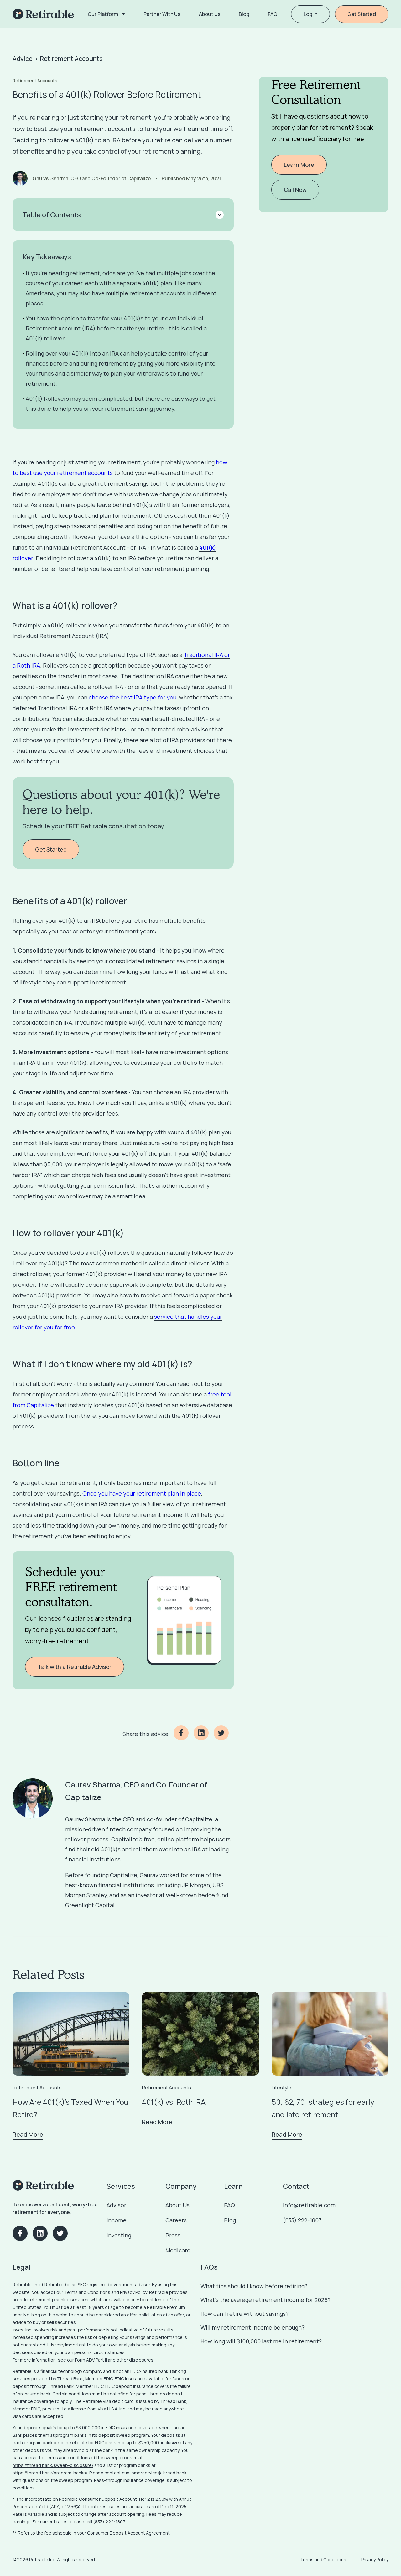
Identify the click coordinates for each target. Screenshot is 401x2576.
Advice (23, 58)
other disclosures (135, 2360)
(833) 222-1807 (302, 2220)
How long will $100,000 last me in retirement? (261, 2341)
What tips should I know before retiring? (254, 2286)
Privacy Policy (134, 2292)
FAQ (229, 2205)
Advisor (116, 2205)
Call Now (295, 190)
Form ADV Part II (91, 2360)
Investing (119, 2235)
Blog (230, 2220)
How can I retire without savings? (245, 2314)
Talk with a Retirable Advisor (75, 1667)
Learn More (299, 165)
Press (173, 2235)
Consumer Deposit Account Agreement (128, 2533)
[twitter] (224, 1734)
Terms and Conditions (87, 2292)
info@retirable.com (309, 2205)
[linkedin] (204, 1734)
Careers (176, 2220)
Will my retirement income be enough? (253, 2327)
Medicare (178, 2250)
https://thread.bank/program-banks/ (50, 2473)
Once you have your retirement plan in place (142, 1493)
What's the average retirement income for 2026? (266, 2300)
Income (117, 2220)
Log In (310, 14)
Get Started (362, 14)
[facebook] (184, 1734)
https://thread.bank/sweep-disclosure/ (53, 2465)
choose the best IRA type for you (133, 697)
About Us (177, 2205)
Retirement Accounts (71, 58)
